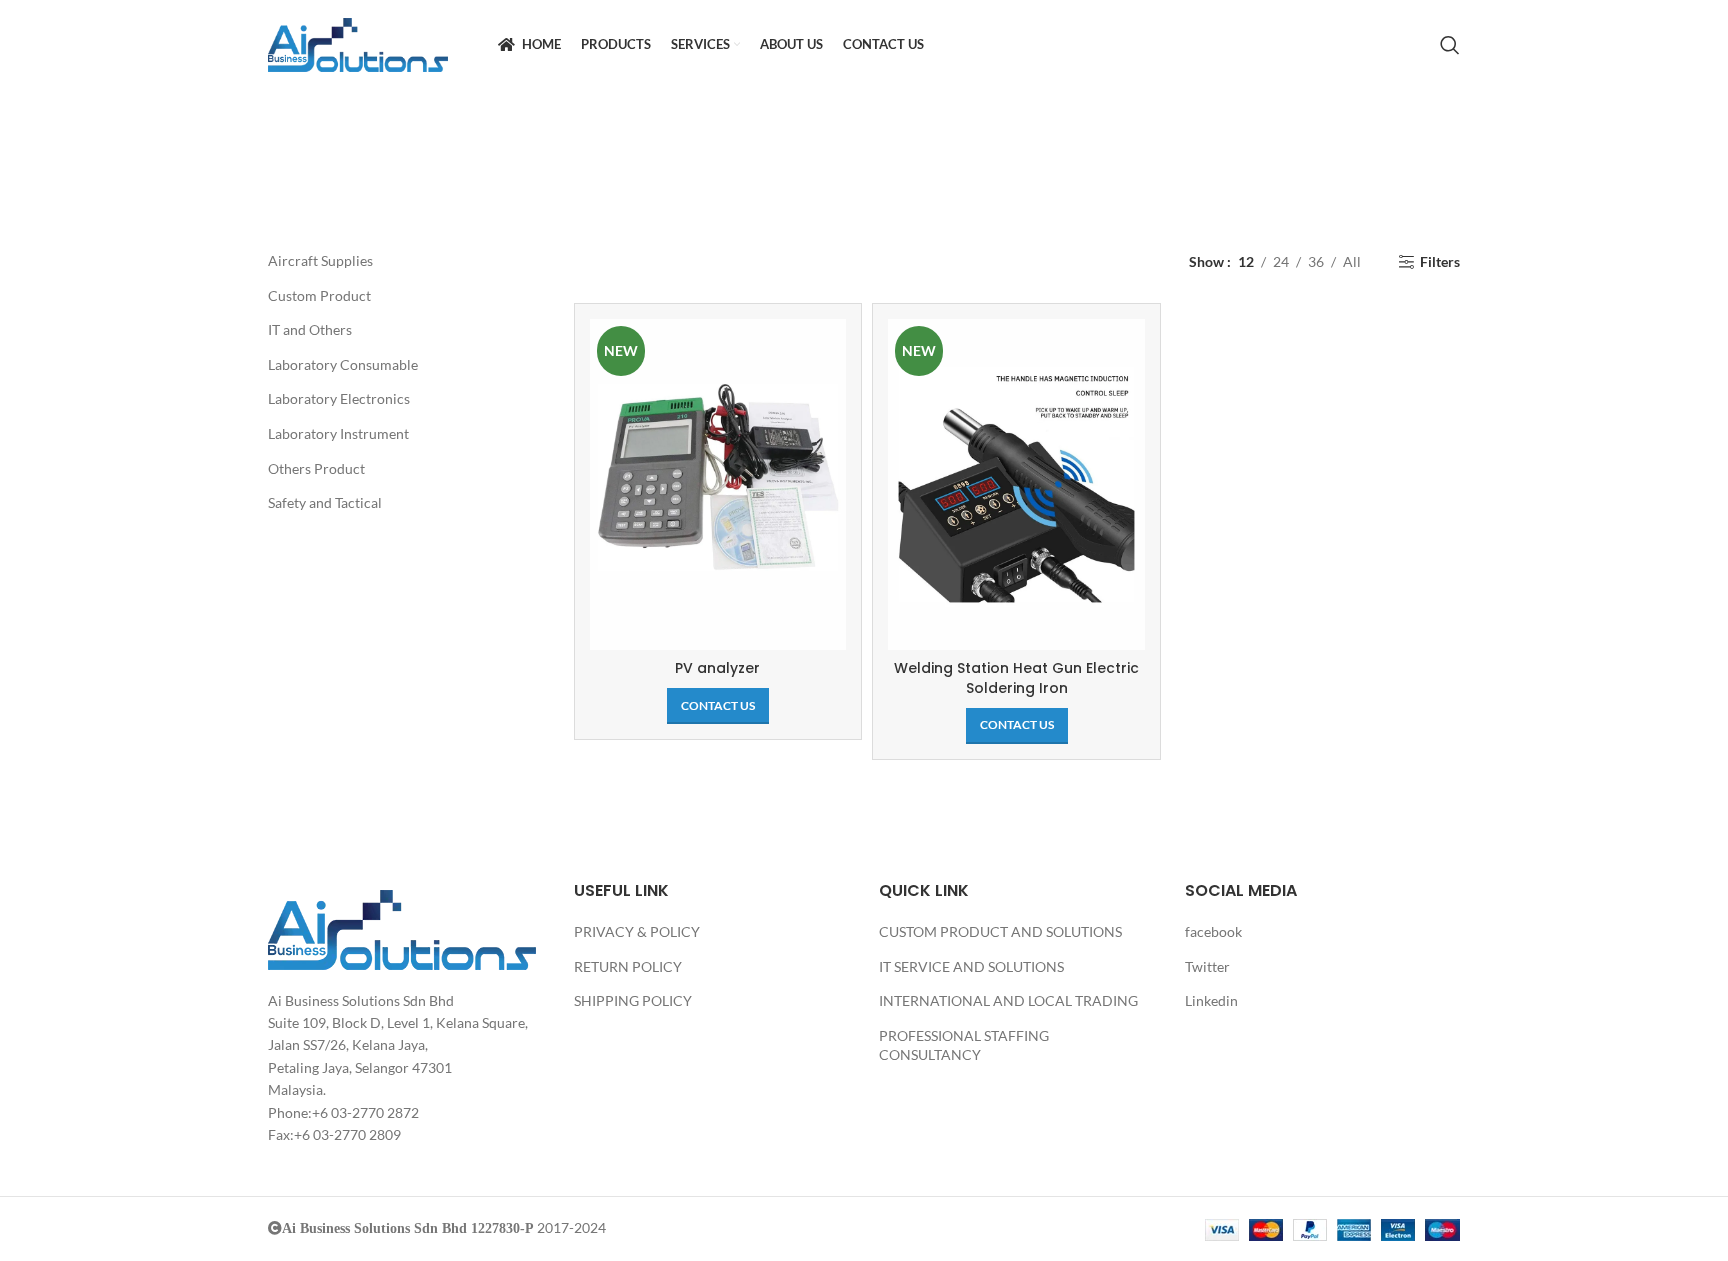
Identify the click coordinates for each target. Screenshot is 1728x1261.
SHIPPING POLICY (633, 1000)
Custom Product (319, 295)
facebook (1213, 931)
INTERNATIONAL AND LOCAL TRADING (1008, 1000)
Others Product (316, 468)
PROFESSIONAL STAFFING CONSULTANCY (964, 1045)
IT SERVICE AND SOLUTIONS (971, 966)
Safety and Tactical (325, 502)
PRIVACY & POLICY (637, 931)
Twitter (1207, 966)
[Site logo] (358, 43)
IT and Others (310, 329)
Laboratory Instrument (338, 433)
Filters (1440, 262)
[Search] (1450, 45)
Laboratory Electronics (339, 398)
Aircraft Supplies (320, 260)
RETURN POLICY (628, 966)
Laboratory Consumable (343, 364)
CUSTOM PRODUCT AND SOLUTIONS (1000, 931)
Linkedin (1211, 1000)
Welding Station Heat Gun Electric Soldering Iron (1016, 678)
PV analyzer (717, 668)
